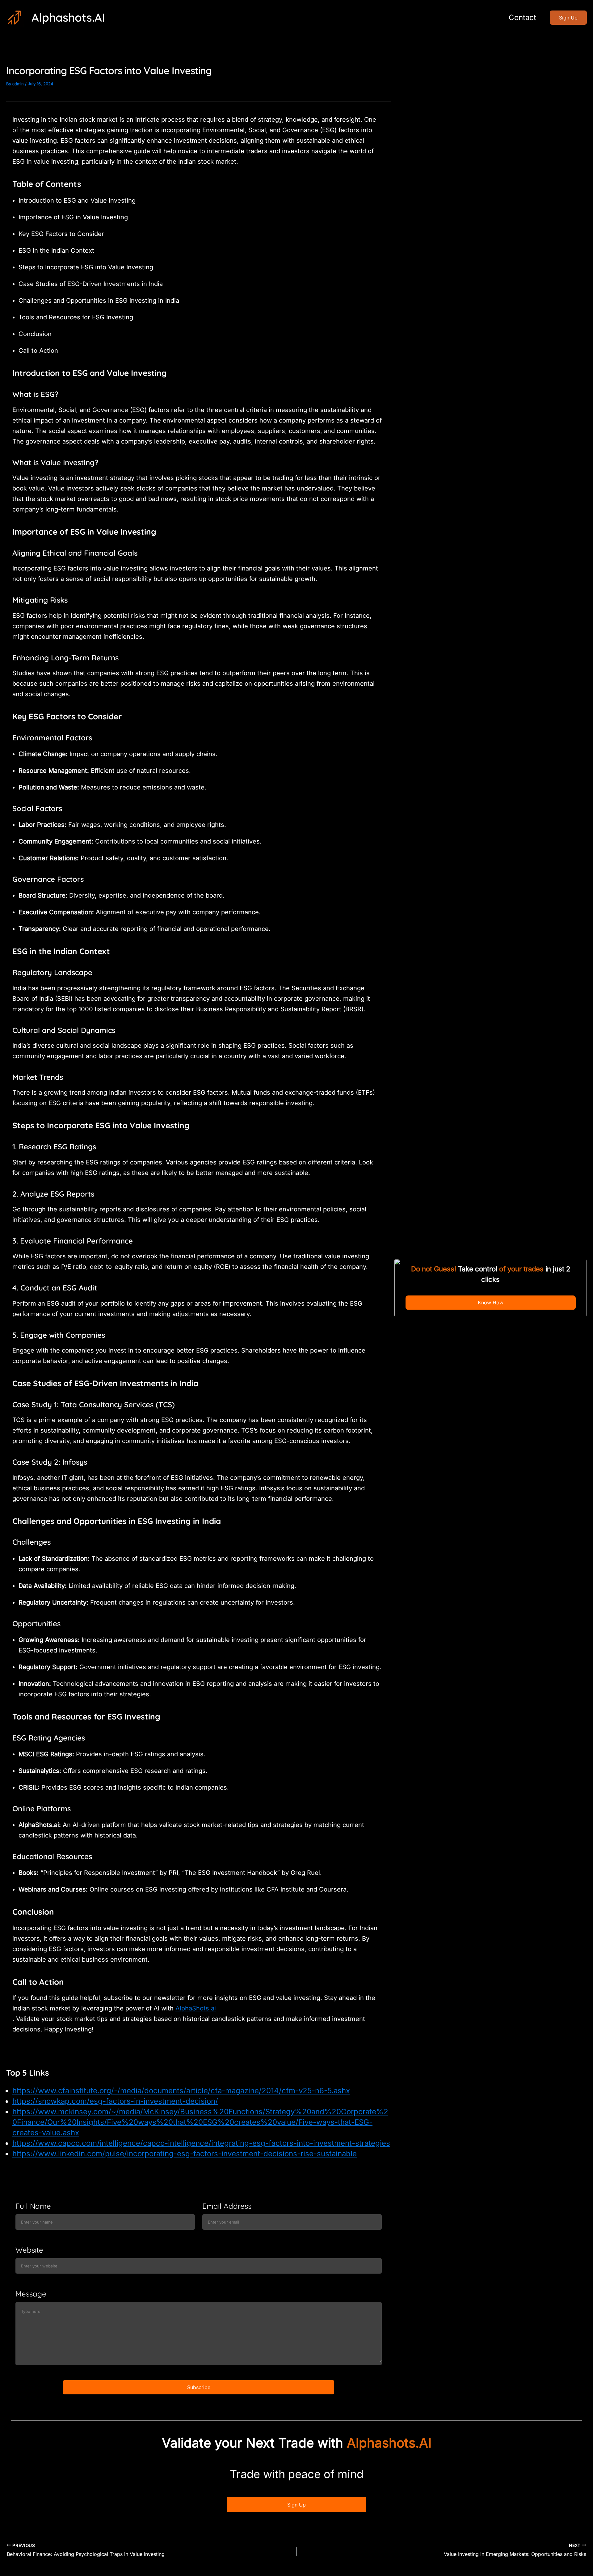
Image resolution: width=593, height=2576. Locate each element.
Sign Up (296, 2505)
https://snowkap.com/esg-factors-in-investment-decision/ (115, 2101)
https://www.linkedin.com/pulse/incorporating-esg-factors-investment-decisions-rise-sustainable (185, 2154)
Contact (522, 17)
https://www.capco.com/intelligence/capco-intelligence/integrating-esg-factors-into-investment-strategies (201, 2143)
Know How (491, 1303)
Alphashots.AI (68, 17)
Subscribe (199, 2387)
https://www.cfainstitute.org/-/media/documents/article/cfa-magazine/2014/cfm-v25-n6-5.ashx (181, 2091)
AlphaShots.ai (196, 2008)
